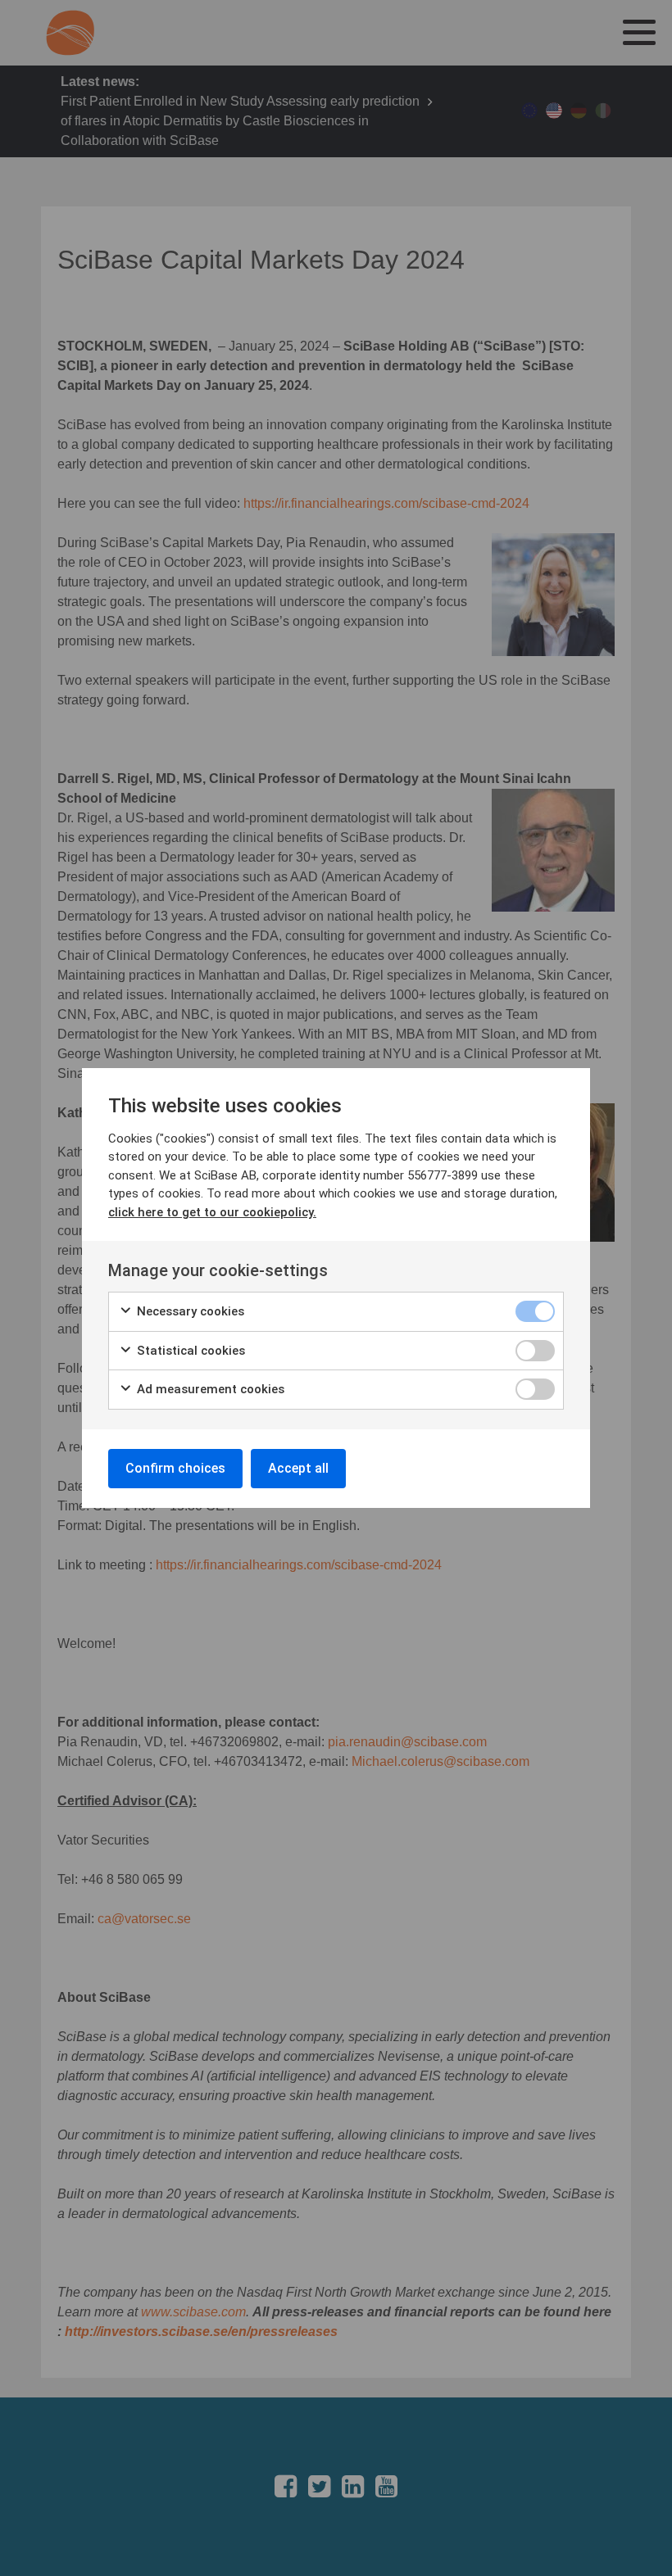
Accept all (298, 1468)
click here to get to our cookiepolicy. (212, 1212)
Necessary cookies (189, 1311)
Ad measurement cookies (209, 1389)
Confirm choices (175, 1468)
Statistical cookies (189, 1351)
